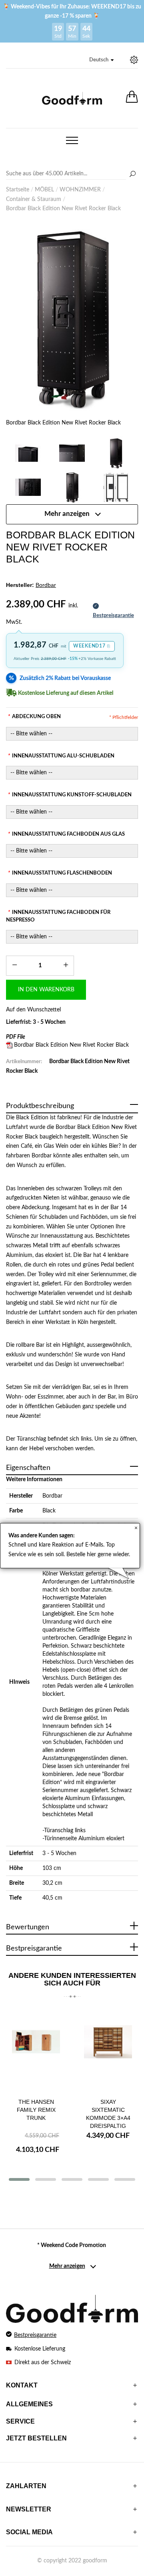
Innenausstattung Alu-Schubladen (61, 756)
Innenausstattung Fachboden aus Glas (66, 834)
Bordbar (52, 1496)
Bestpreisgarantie (35, 2335)
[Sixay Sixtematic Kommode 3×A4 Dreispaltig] (108, 2050)
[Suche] (132, 175)
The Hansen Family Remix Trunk (36, 2110)
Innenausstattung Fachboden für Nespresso (58, 916)
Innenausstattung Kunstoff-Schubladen (70, 795)
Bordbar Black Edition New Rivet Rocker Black (71, 1045)
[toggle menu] (72, 140)
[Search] (72, 174)
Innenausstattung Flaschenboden (60, 873)
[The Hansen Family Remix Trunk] (36, 2050)
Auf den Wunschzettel (33, 1010)
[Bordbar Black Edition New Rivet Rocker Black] (72, 318)
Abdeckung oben (34, 717)
